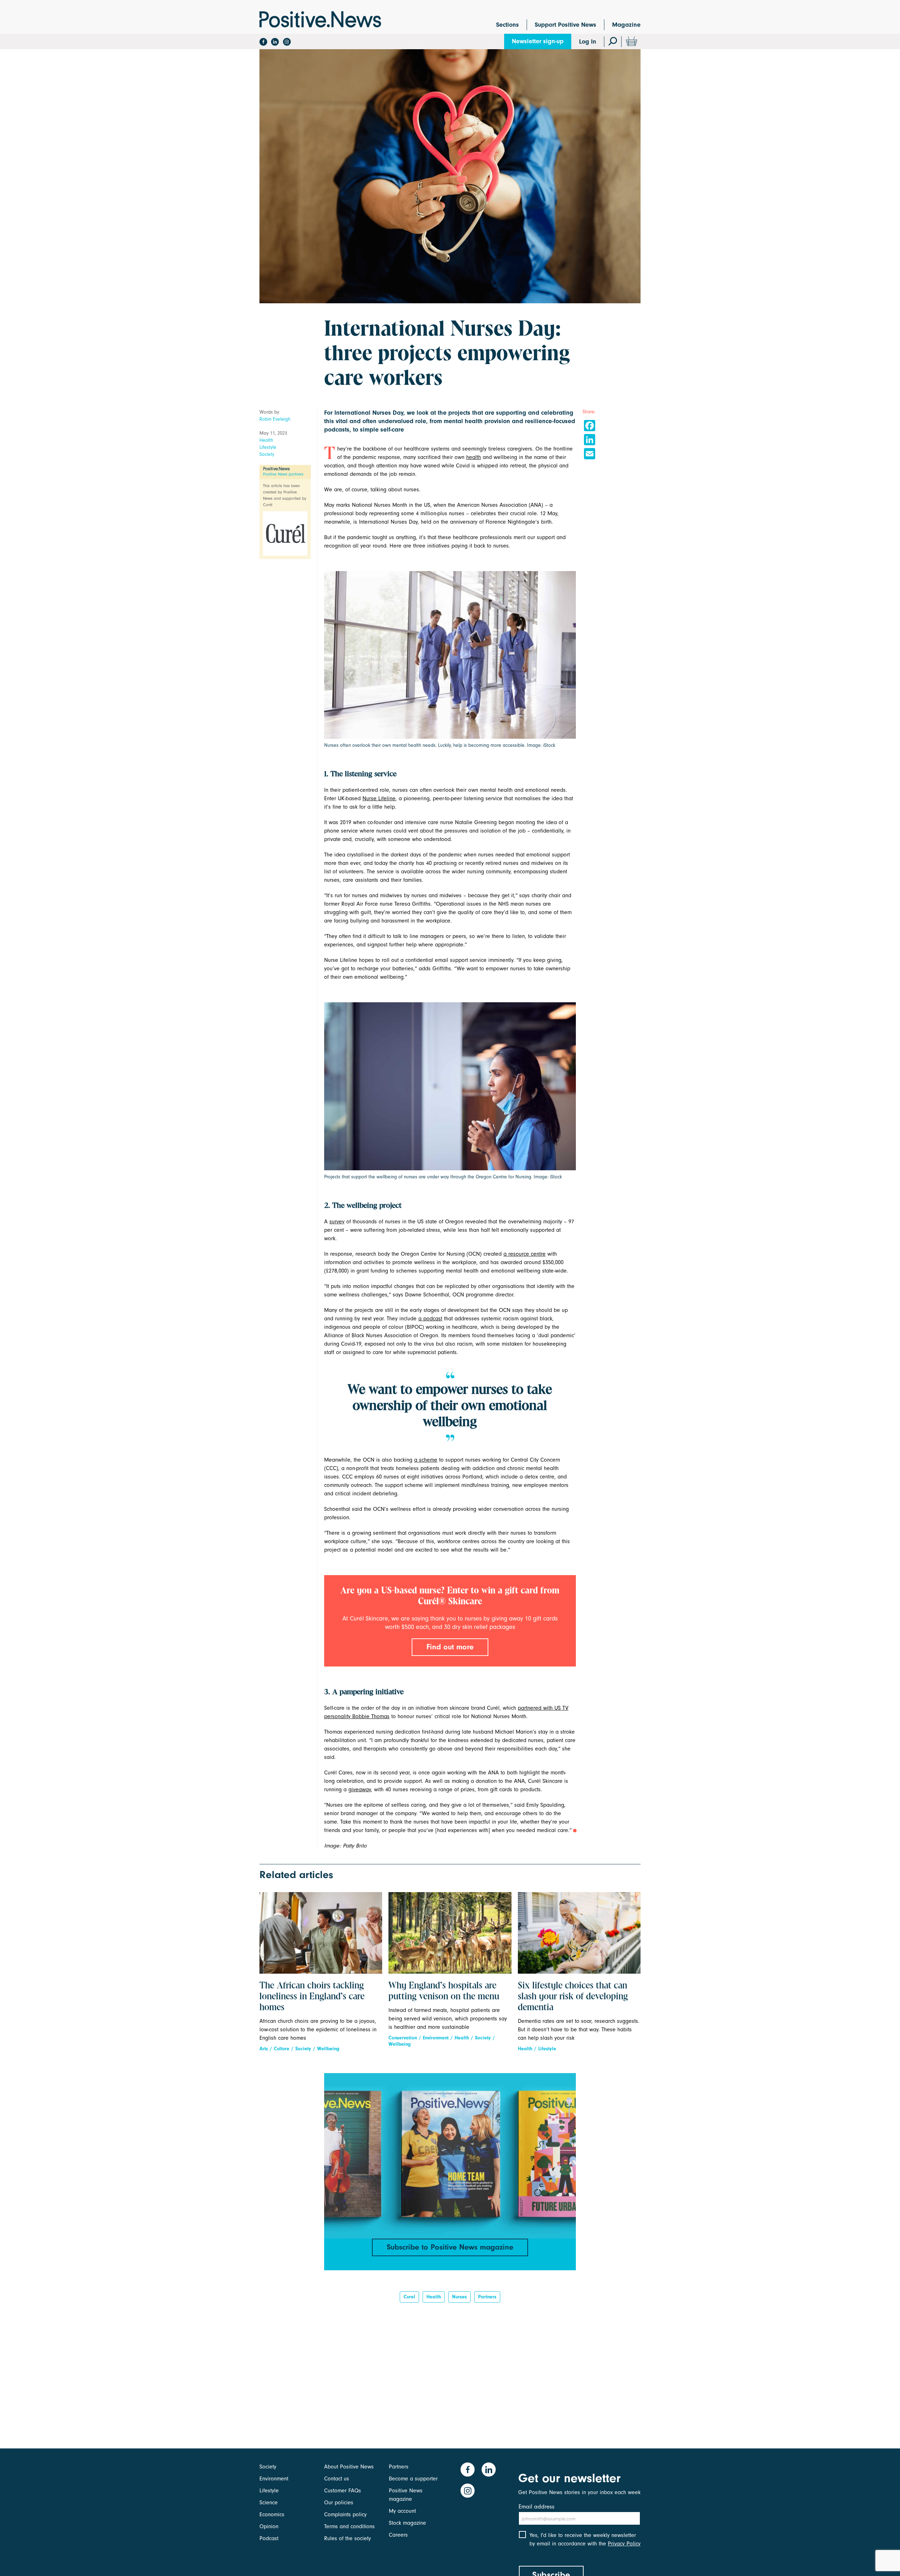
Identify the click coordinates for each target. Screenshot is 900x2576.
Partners (487, 2297)
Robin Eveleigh (275, 419)
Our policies (339, 2503)
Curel (409, 2297)
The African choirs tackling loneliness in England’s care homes (312, 1997)
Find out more (450, 1647)
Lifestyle (268, 447)
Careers (398, 2535)
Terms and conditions (349, 2526)
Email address (536, 2507)
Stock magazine (407, 2523)
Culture (282, 2049)
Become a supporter (413, 2479)
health (474, 457)
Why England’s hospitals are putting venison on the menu (444, 1991)
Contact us (337, 2479)
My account (402, 2511)
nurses (459, 2297)
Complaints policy (345, 2514)
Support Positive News (565, 25)
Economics (272, 2514)
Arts (264, 2049)
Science (269, 2503)
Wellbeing (328, 2049)
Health (266, 440)
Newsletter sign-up (538, 41)
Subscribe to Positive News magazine (450, 2247)
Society (267, 454)
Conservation (403, 2038)
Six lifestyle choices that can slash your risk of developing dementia (573, 1997)
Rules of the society (348, 2538)
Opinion (269, 2526)
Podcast (269, 2538)
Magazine (626, 25)
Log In (588, 42)
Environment (436, 2038)
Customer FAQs (343, 2491)
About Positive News (349, 2467)
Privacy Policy (624, 2544)
